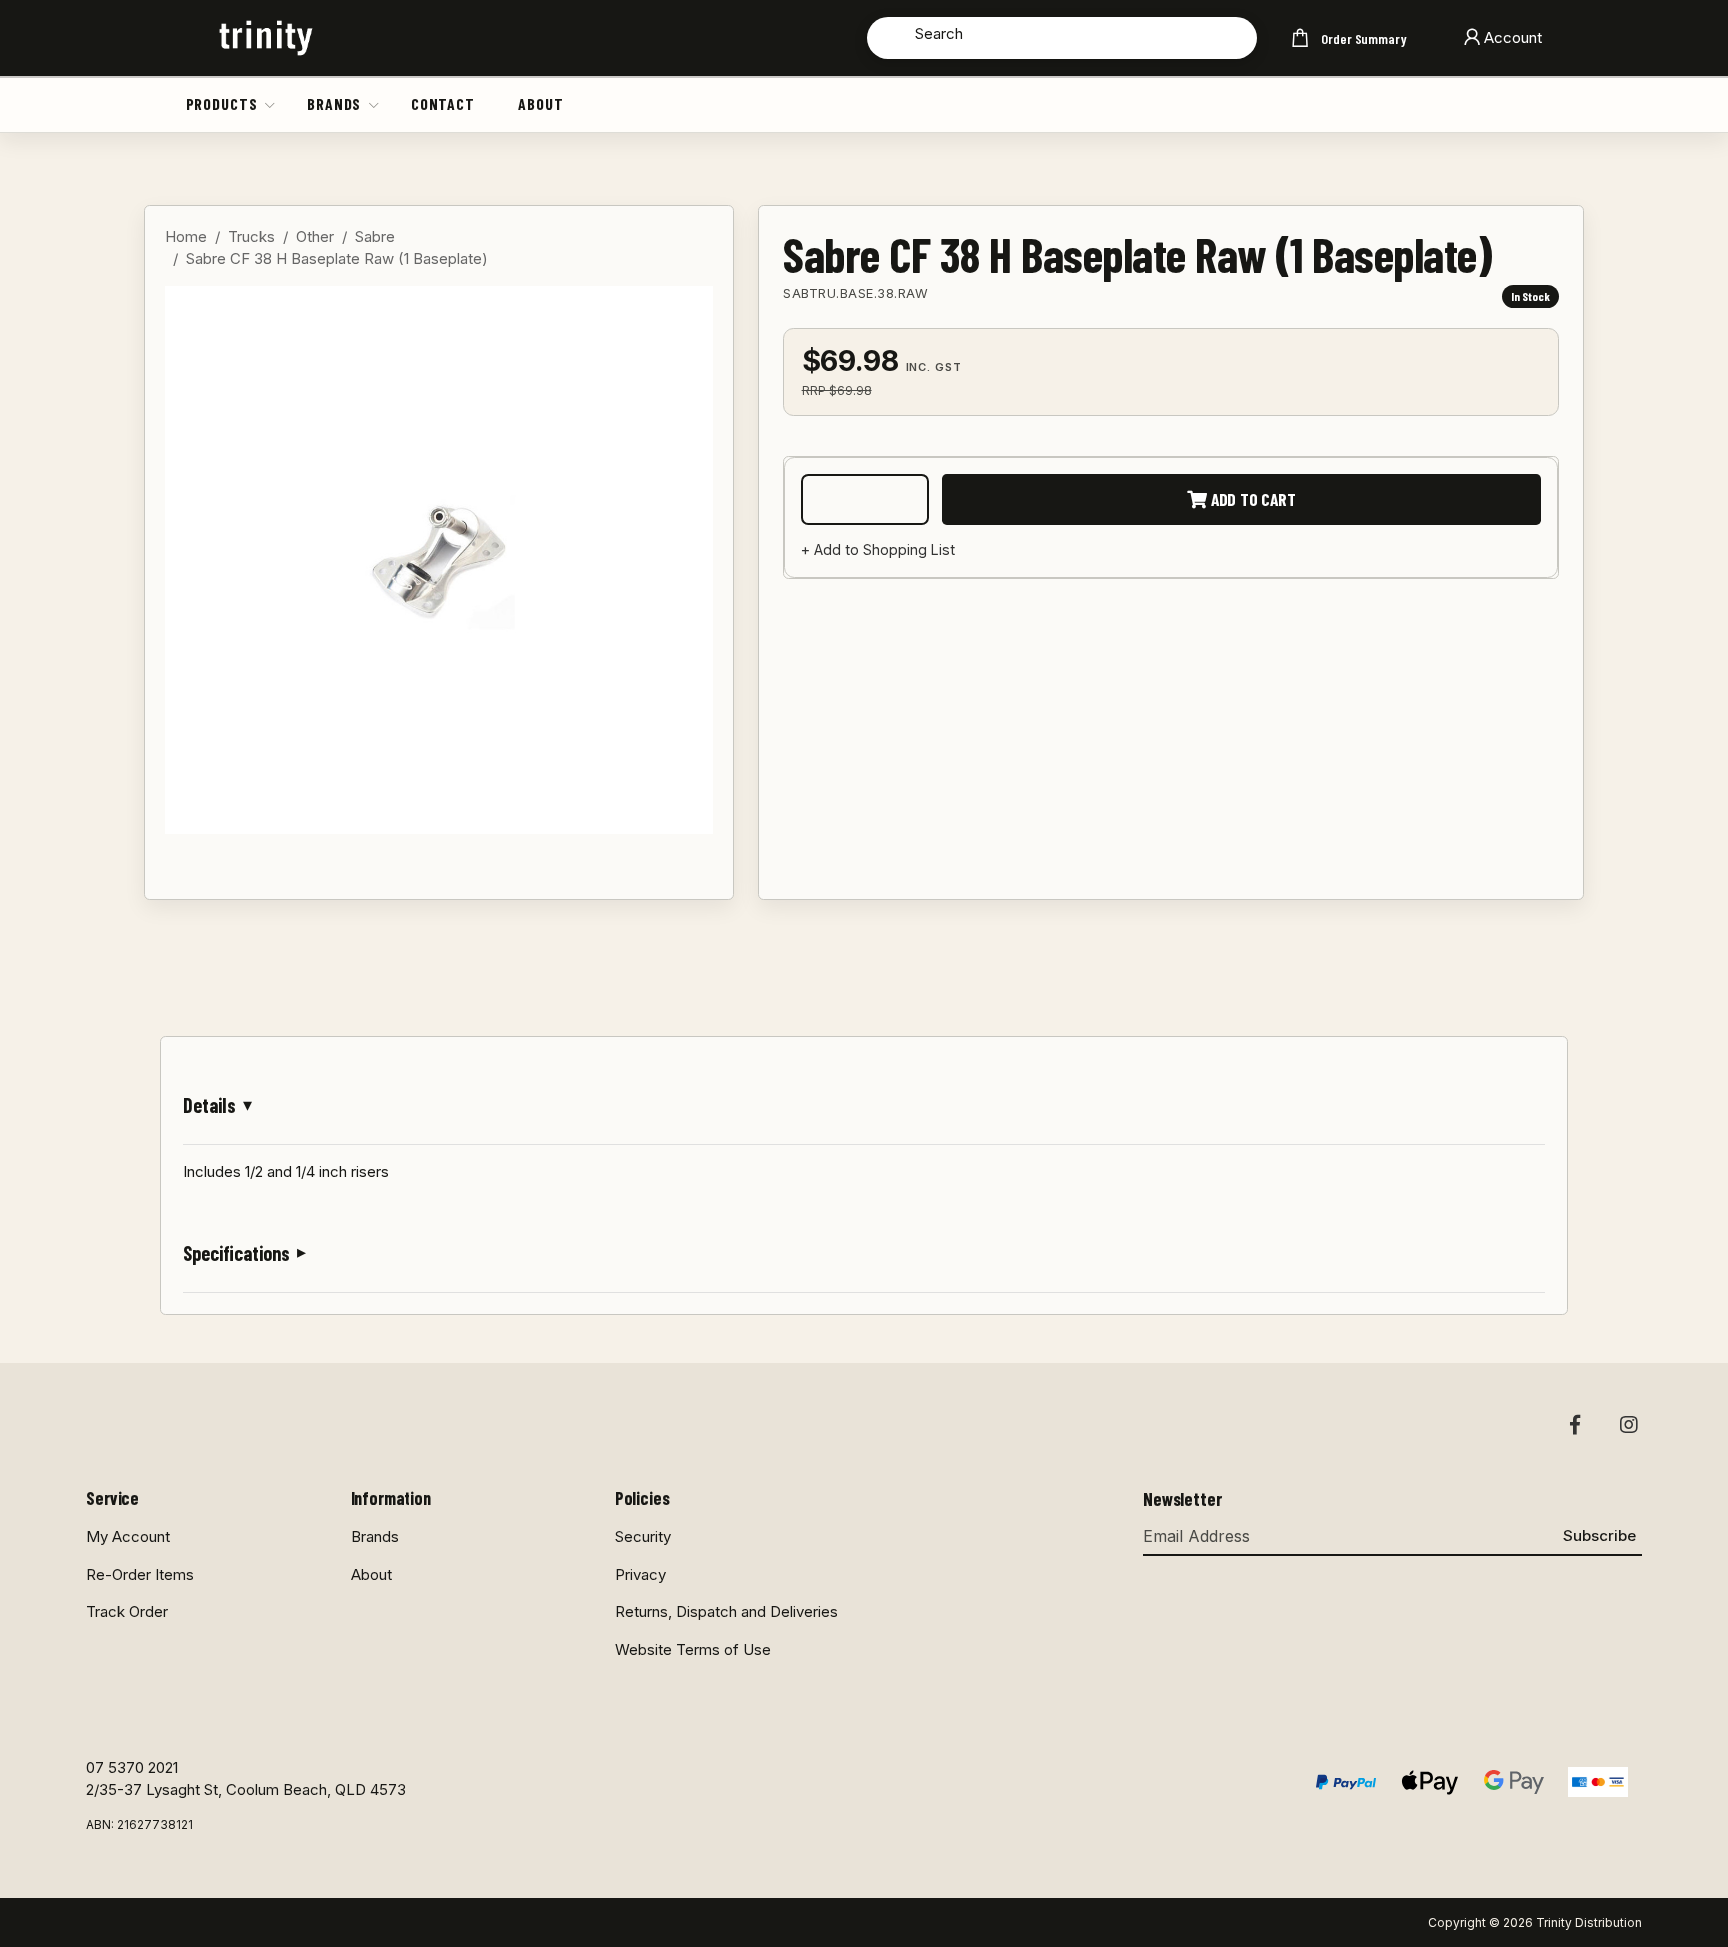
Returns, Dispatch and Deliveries (726, 1611)
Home (186, 236)
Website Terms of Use (693, 1649)
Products (222, 103)
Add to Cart (1251, 499)
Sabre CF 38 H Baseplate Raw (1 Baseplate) (337, 258)
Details (209, 1105)
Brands (334, 103)
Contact (443, 103)
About (540, 103)
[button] (271, 104)
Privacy (640, 1574)
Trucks (251, 236)
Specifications (236, 1253)
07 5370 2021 (132, 1767)
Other (315, 236)
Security (643, 1536)
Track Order (127, 1611)
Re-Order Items (140, 1574)
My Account (128, 1536)
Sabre (375, 236)
